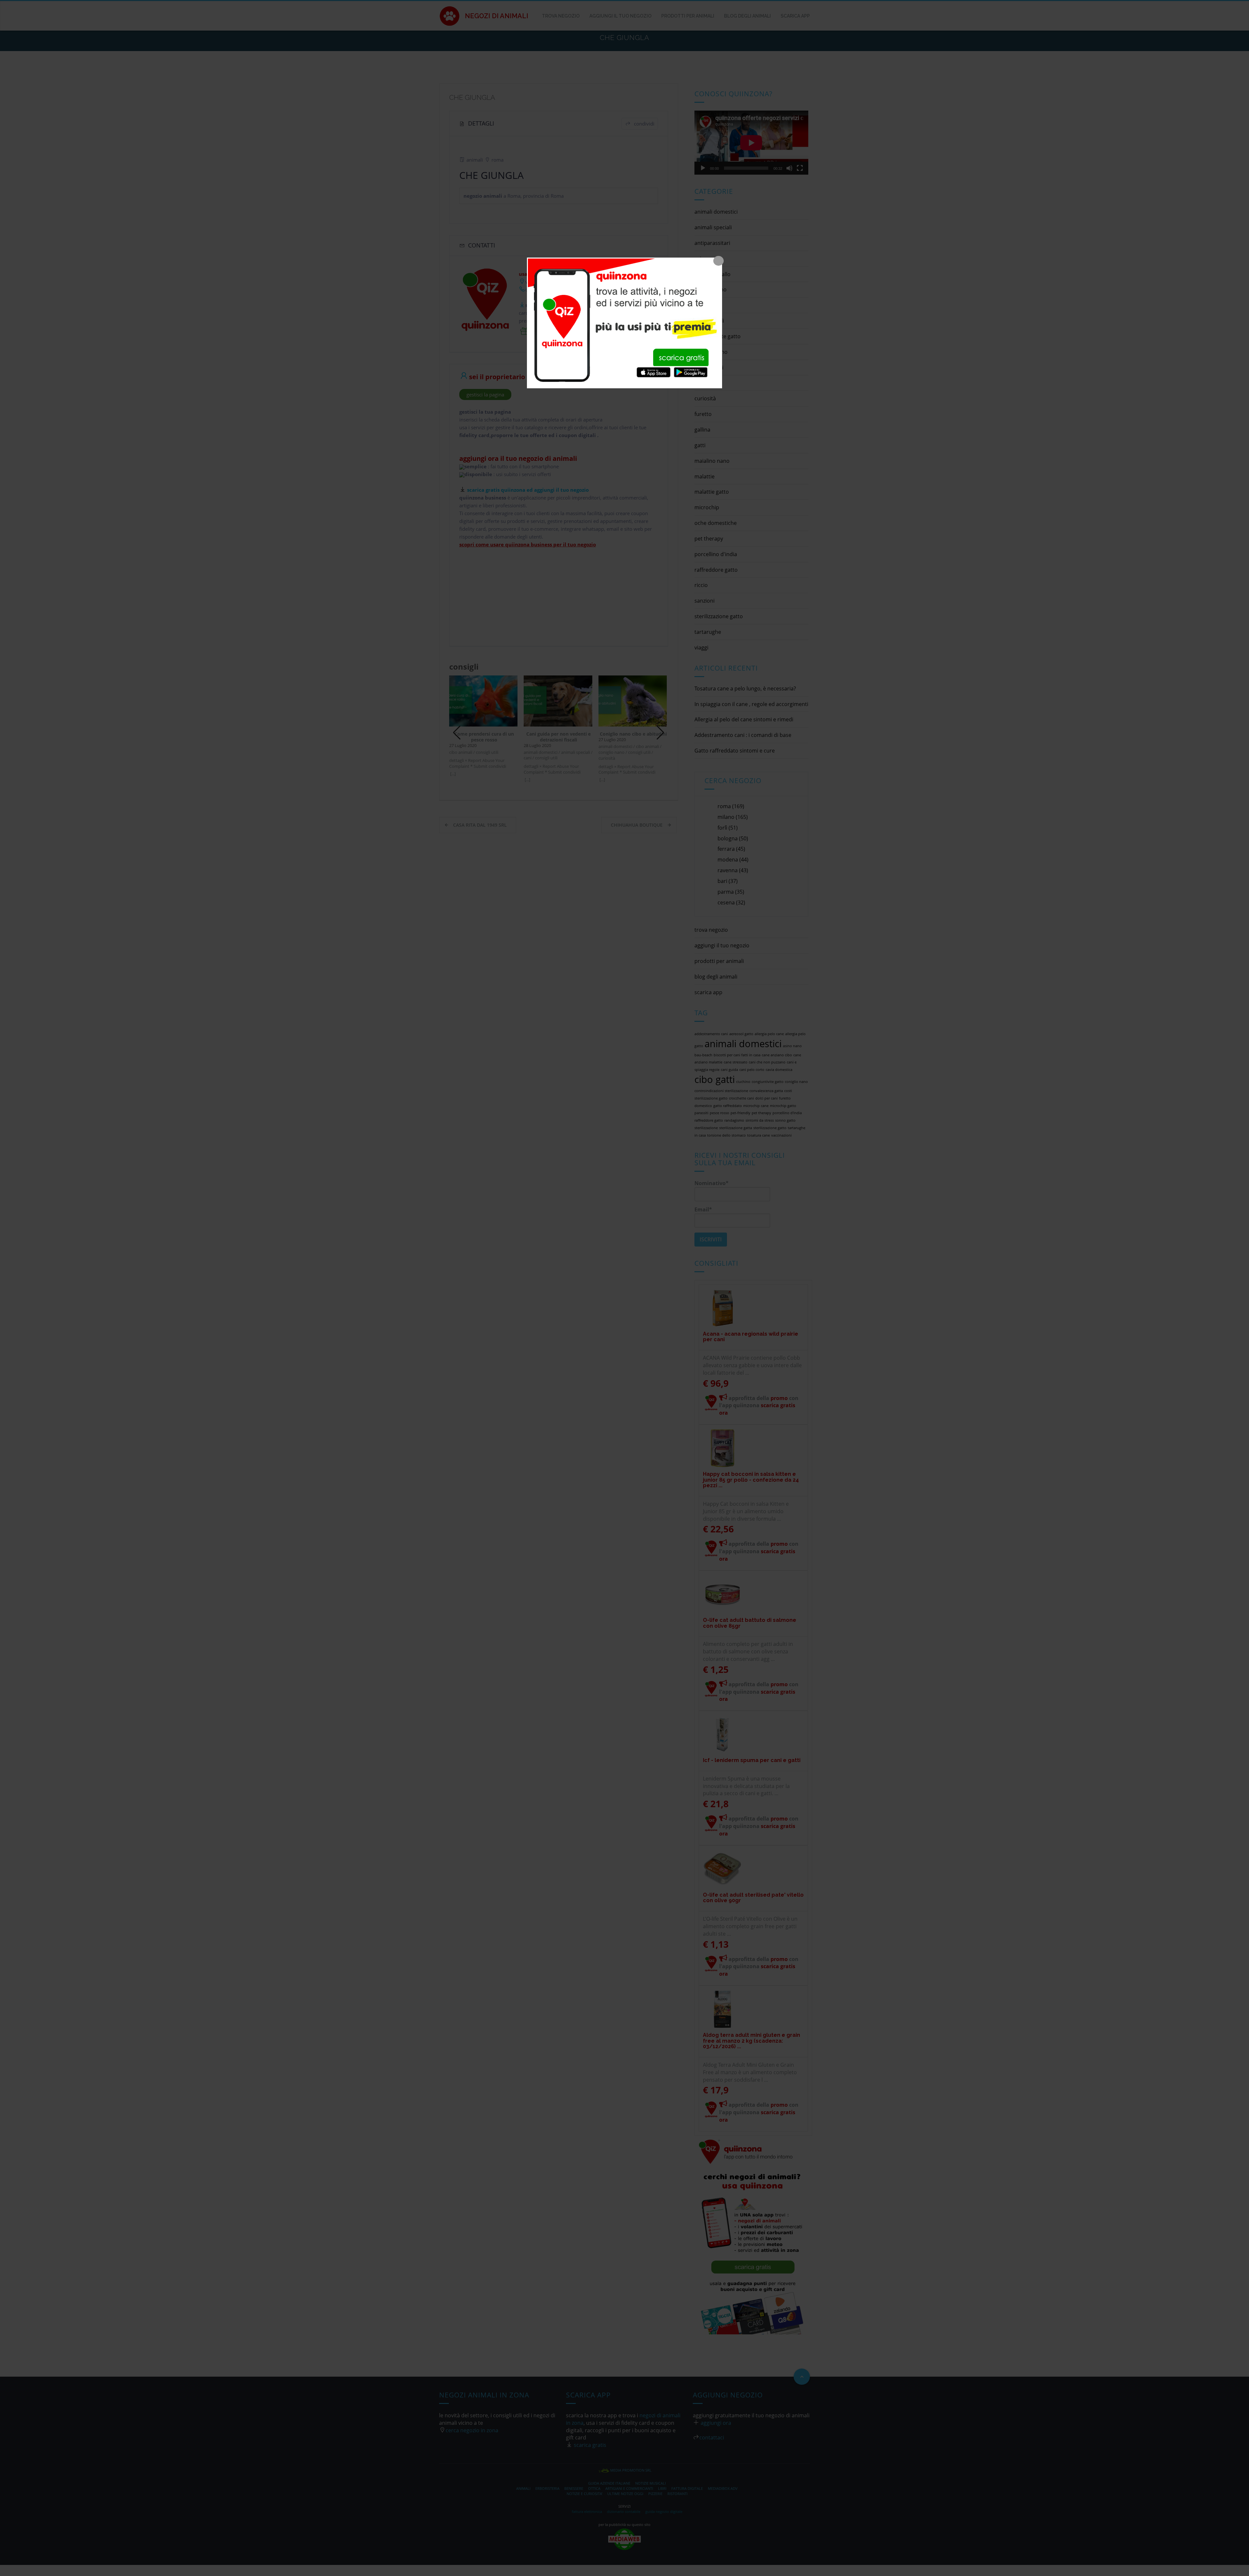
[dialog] (624, 323)
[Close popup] (719, 261)
